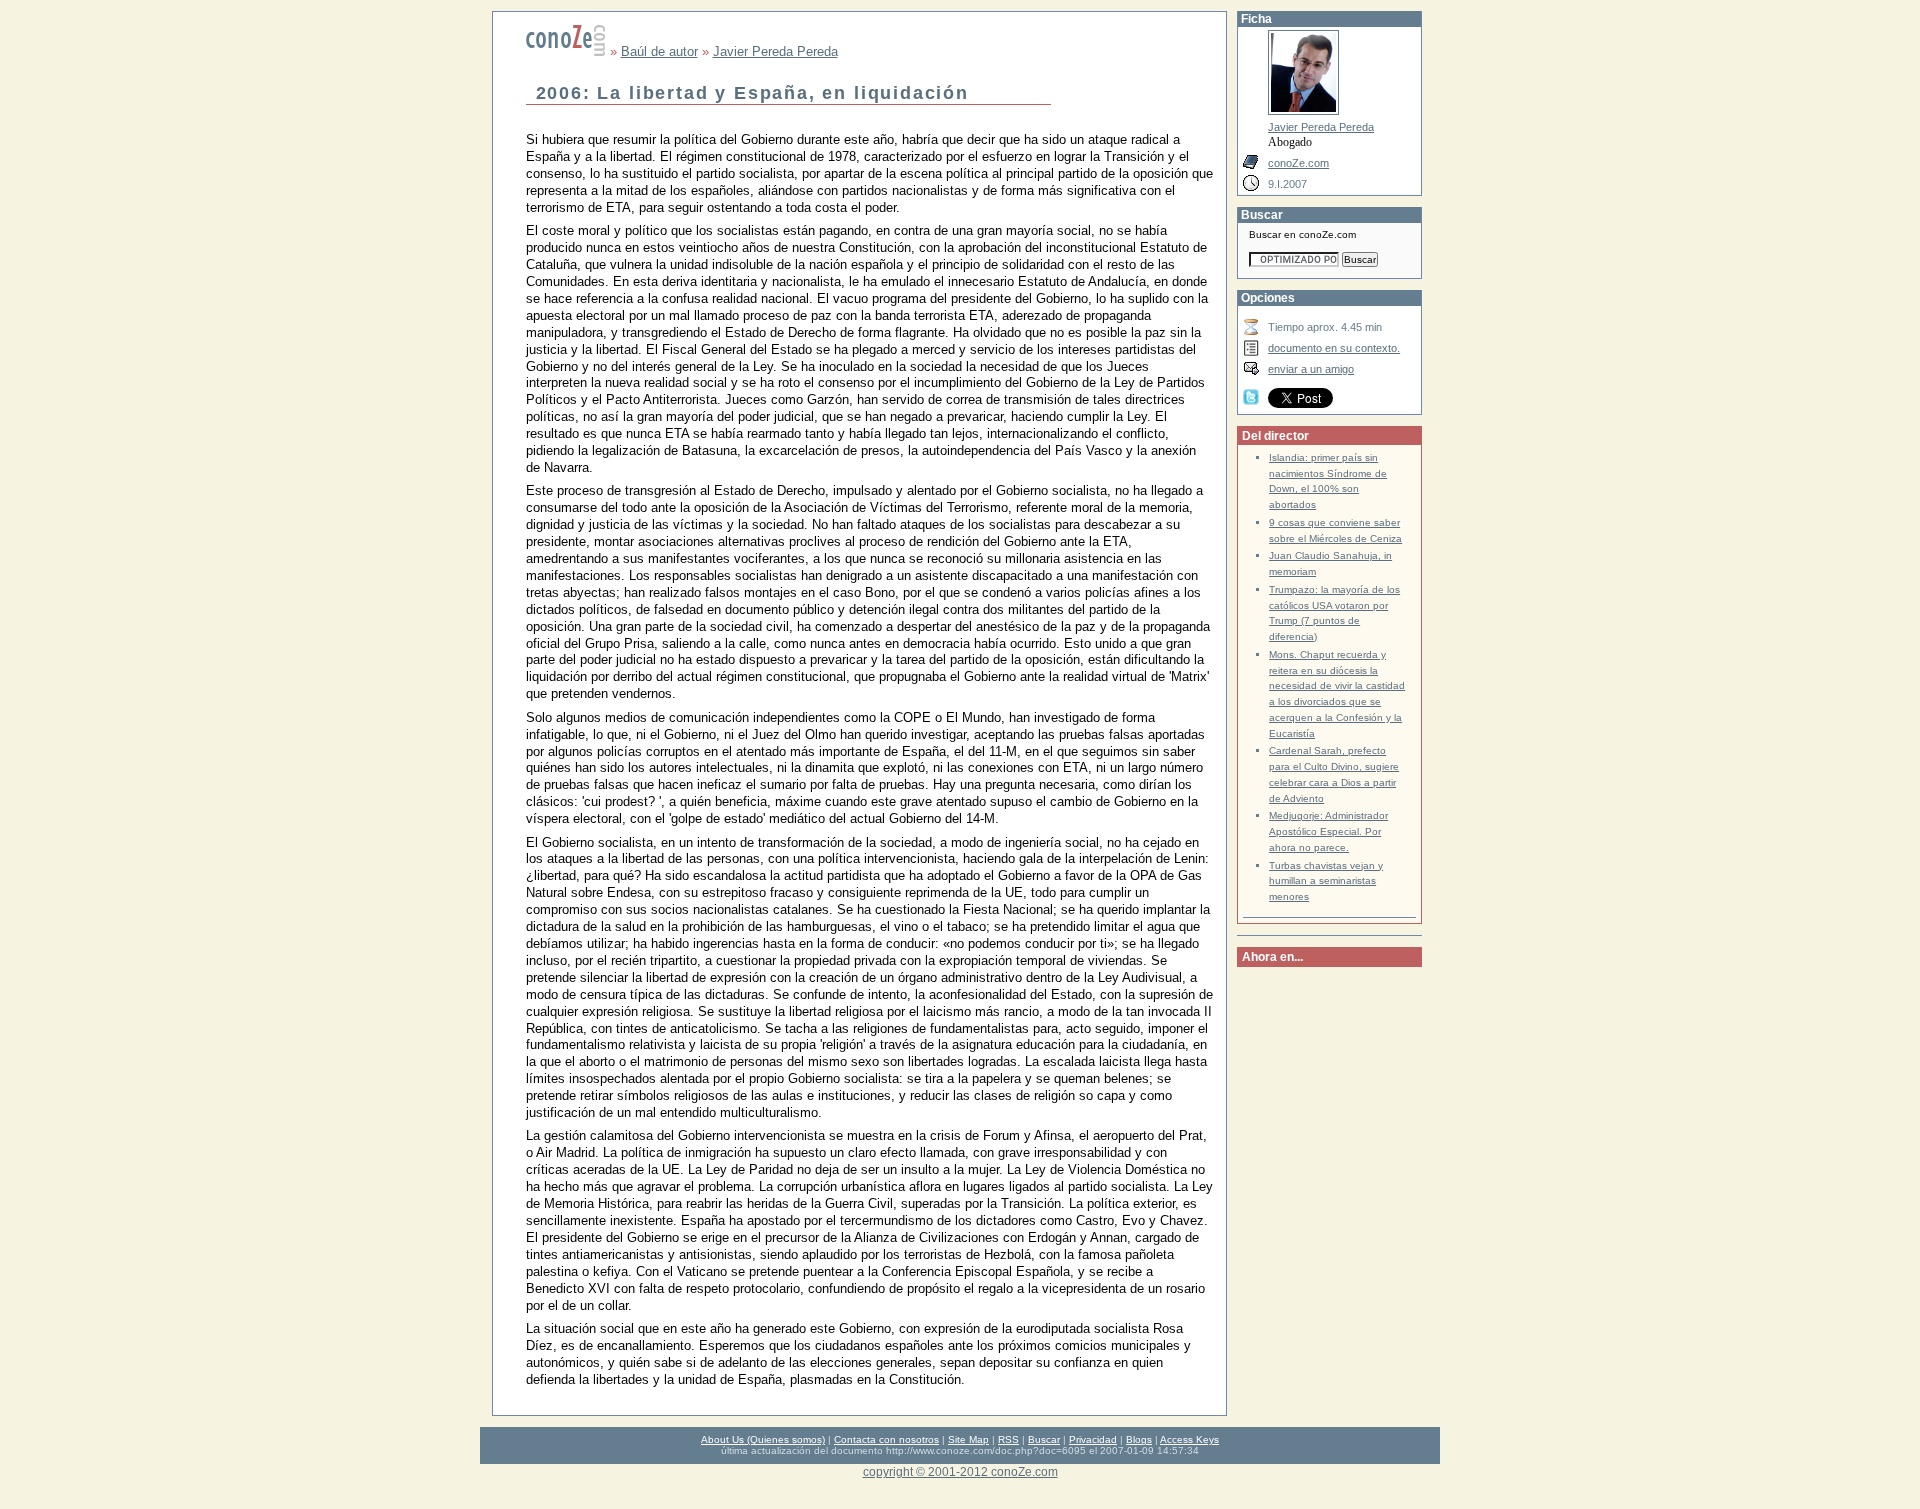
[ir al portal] (566, 51)
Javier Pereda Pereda (775, 51)
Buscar (1044, 1439)
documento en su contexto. (1334, 348)
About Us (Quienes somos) (763, 1439)
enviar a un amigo (1311, 369)
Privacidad (1093, 1439)
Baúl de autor (659, 51)
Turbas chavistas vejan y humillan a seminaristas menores (1326, 881)
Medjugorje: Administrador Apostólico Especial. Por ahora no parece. (1328, 831)
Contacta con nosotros (886, 1439)
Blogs (1139, 1439)
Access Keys (1189, 1439)
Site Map (968, 1439)
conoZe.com (1298, 163)
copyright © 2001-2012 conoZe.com (960, 1471)
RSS (1008, 1439)
